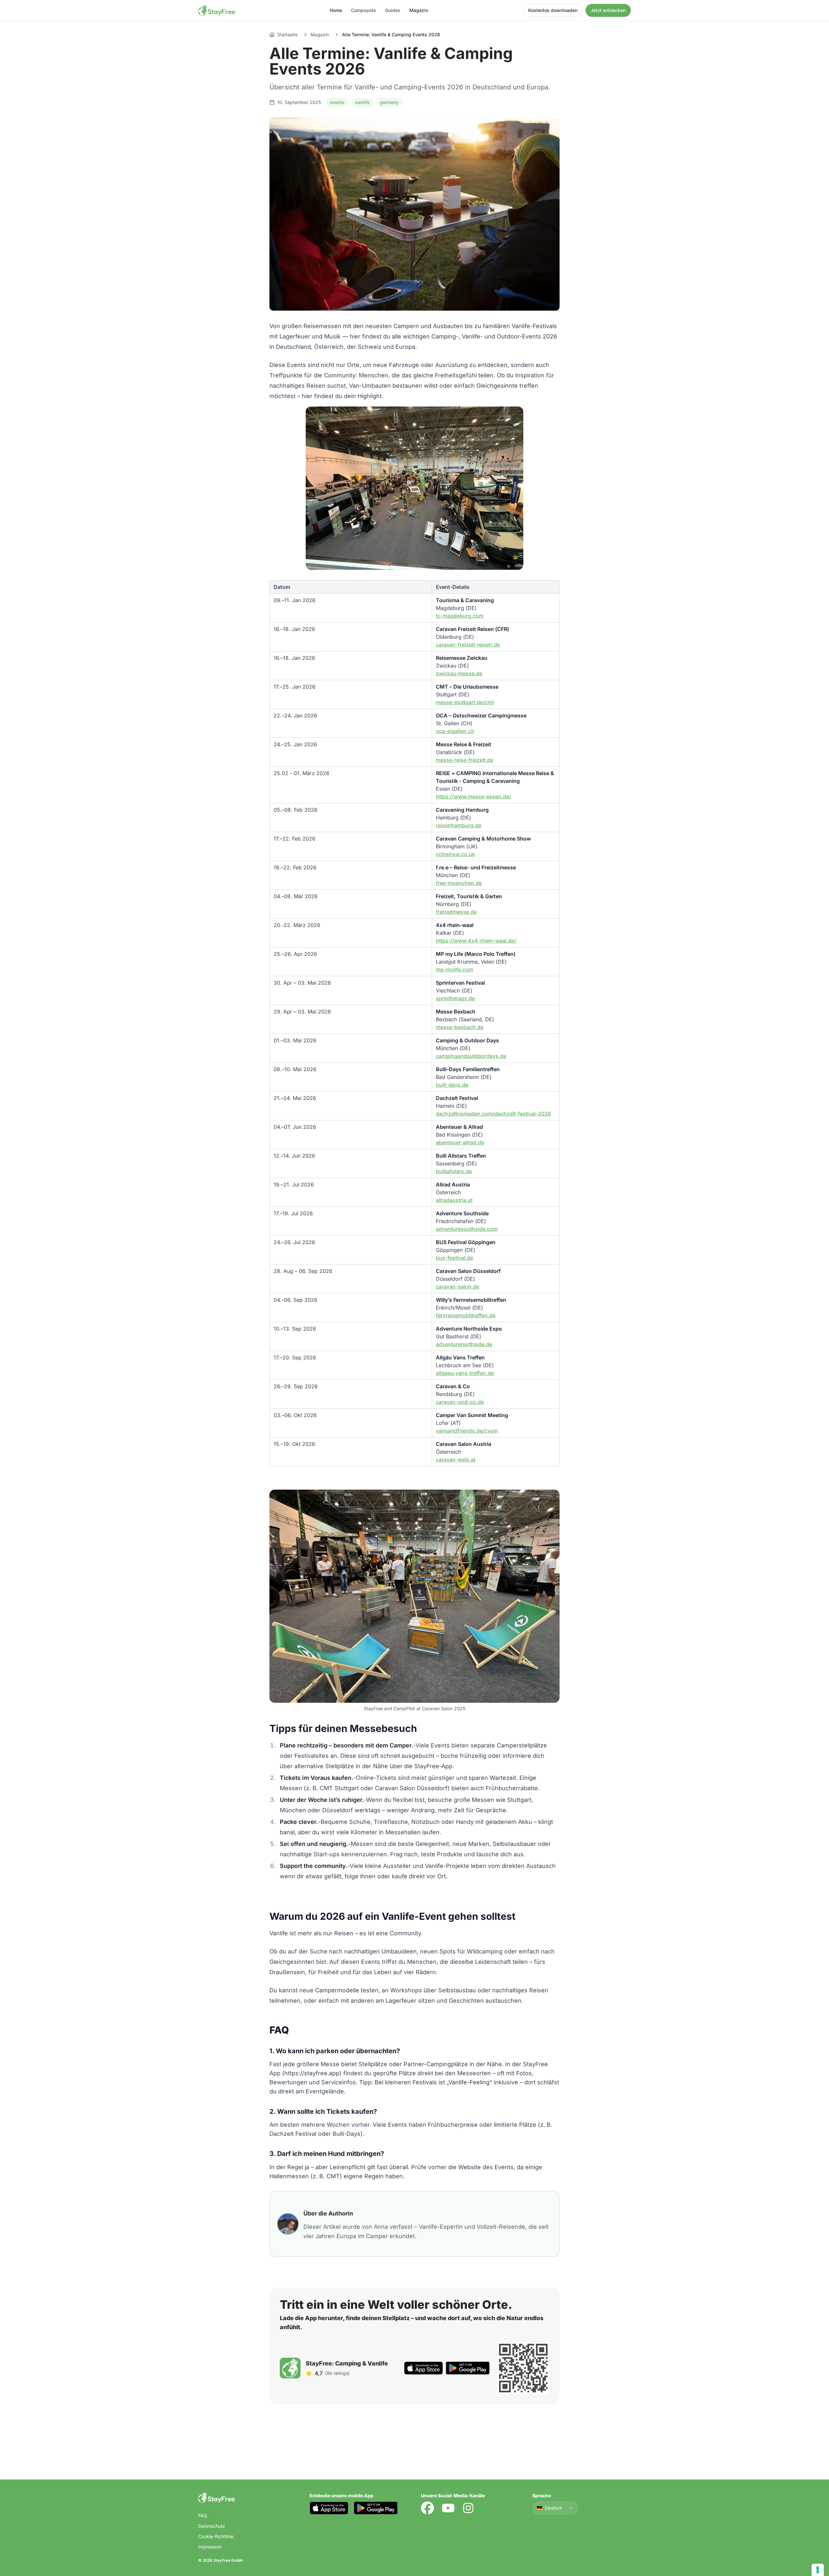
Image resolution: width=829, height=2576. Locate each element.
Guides (393, 10)
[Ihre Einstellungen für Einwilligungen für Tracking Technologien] (818, 2570)
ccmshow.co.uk (455, 854)
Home (336, 10)
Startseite (287, 34)
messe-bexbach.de (460, 1027)
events (337, 102)
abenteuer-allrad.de (460, 1142)
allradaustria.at (454, 1200)
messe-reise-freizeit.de (465, 760)
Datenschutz (212, 2526)
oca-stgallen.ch (455, 731)
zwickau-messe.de (459, 673)
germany (389, 102)
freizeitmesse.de (456, 912)
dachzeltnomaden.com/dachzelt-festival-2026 (493, 1114)
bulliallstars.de (454, 1171)
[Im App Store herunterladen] (424, 2368)
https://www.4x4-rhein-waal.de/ (476, 941)
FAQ (203, 2516)
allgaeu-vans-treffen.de (465, 1373)
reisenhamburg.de (459, 825)
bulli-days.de (452, 1085)
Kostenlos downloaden (553, 10)
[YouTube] (448, 2508)
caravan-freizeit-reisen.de (468, 645)
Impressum (210, 2547)
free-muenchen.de (459, 883)
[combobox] (555, 2508)
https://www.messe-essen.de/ (473, 796)
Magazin (419, 10)
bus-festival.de (454, 1258)
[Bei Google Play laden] (468, 2368)
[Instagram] (468, 2508)
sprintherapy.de (455, 998)
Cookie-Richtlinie (216, 2536)
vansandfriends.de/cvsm (467, 1431)
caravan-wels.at (456, 1460)
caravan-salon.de (458, 1287)
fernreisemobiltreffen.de (466, 1315)
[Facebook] (427, 2508)
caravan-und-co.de (460, 1402)
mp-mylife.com (454, 969)
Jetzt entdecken (608, 10)
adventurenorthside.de (464, 1344)
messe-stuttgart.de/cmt (465, 702)
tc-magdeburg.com (460, 616)
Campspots (363, 10)
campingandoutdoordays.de (471, 1056)
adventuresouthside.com (467, 1229)
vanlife (362, 102)
